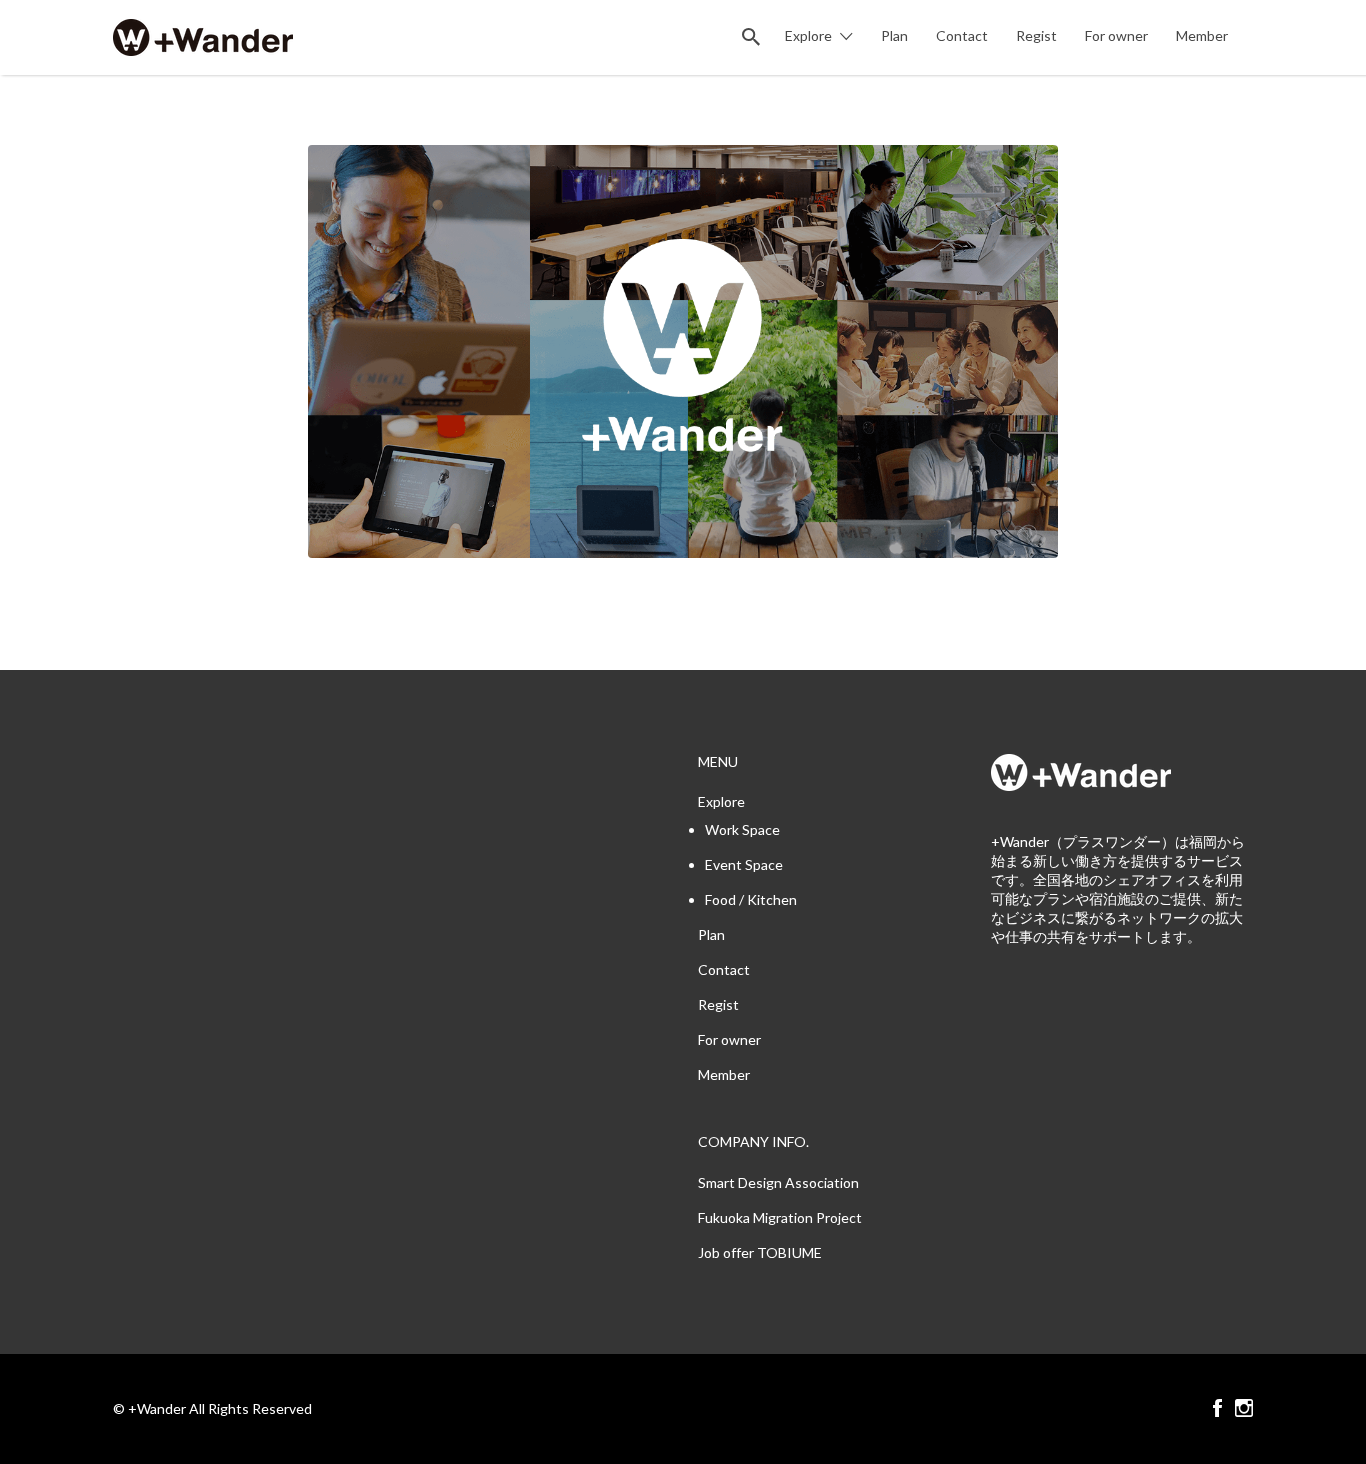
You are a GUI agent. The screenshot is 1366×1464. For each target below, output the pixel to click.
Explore (808, 35)
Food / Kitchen (751, 899)
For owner (1116, 35)
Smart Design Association (778, 1182)
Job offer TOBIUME (760, 1252)
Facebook (1217, 1408)
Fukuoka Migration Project (780, 1217)
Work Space (742, 829)
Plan (894, 35)
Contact (962, 35)
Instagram (1244, 1408)
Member (1202, 35)
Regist (1036, 35)
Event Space (744, 864)
